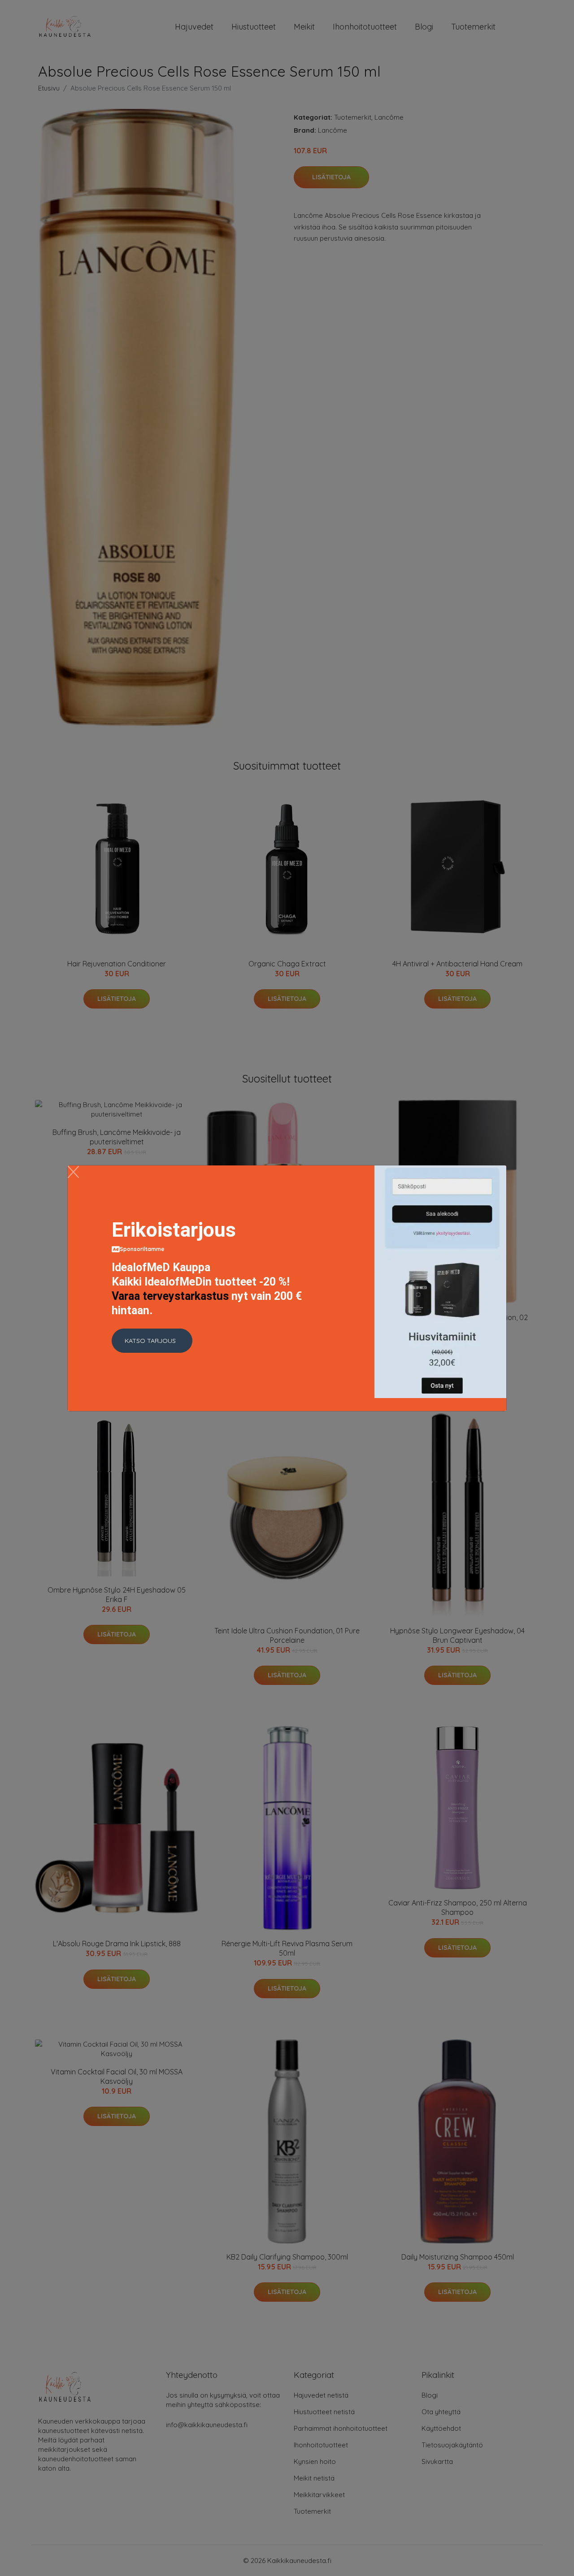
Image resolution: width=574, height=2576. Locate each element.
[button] (152, 1341)
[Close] (73, 1172)
